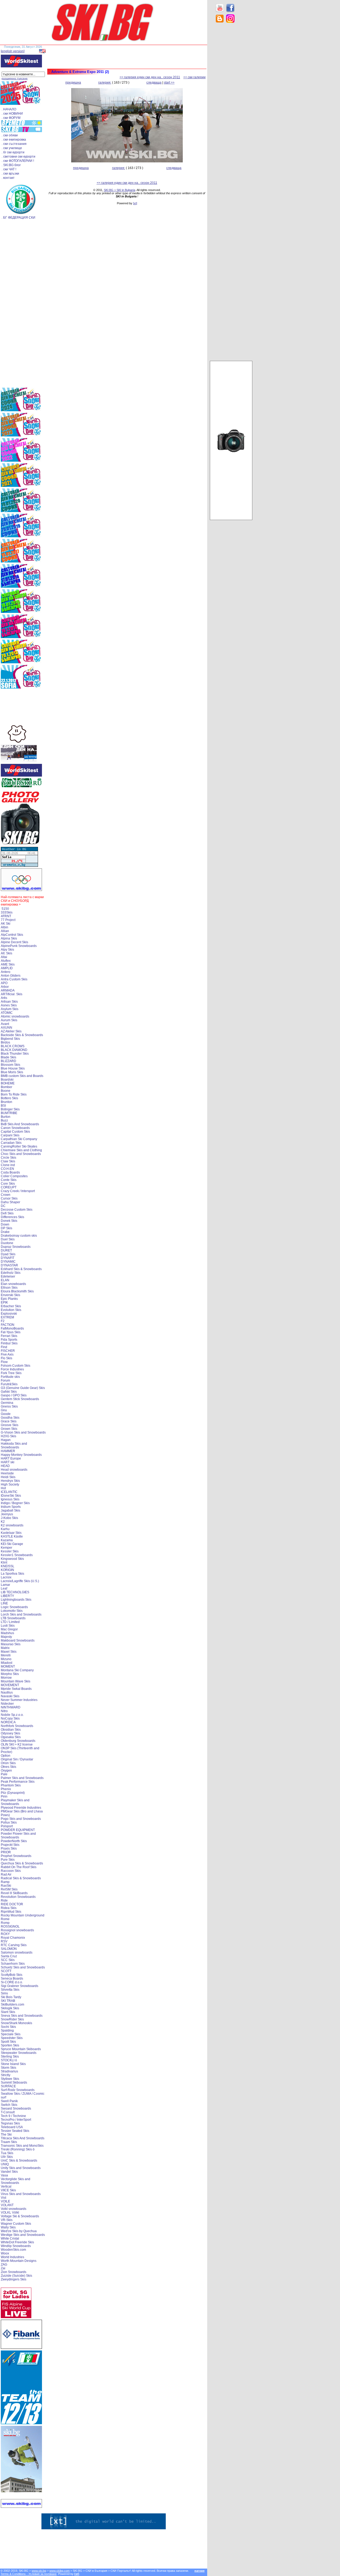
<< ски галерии (194, 77)
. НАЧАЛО (9, 109)
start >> (169, 83)
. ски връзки (10, 174)
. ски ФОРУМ (11, 118)
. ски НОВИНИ (12, 114)
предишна (73, 83)
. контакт (8, 178)
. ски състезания (14, 144)
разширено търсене (15, 78)
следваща (154, 83)
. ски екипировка (14, 140)
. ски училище (12, 148)
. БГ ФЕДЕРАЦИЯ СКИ (18, 218)
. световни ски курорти (18, 157)
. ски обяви (10, 135)
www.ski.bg (39, 2571)
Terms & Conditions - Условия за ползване (29, 2574)
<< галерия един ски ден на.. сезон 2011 (150, 77)
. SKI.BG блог (11, 165)
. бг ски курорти (13, 152)
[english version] (13, 51)
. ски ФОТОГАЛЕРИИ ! (18, 161)
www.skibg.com (59, 2571)
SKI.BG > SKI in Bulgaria (120, 190)
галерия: (105, 83)
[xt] (135, 203)
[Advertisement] (231, 111)
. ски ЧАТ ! (9, 169)
